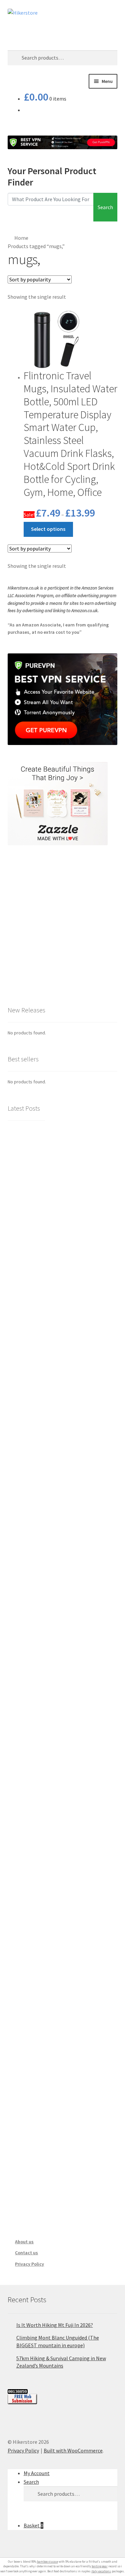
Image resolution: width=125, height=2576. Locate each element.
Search (105, 207)
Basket (33, 2525)
